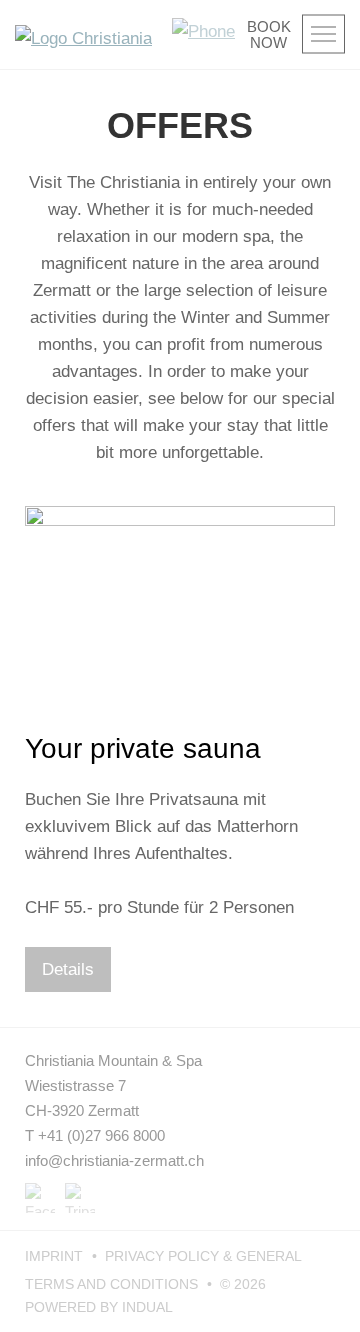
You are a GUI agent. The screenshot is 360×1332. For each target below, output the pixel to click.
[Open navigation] (323, 34)
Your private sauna (143, 748)
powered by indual (99, 1307)
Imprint (56, 1256)
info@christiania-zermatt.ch (114, 1160)
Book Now (268, 35)
